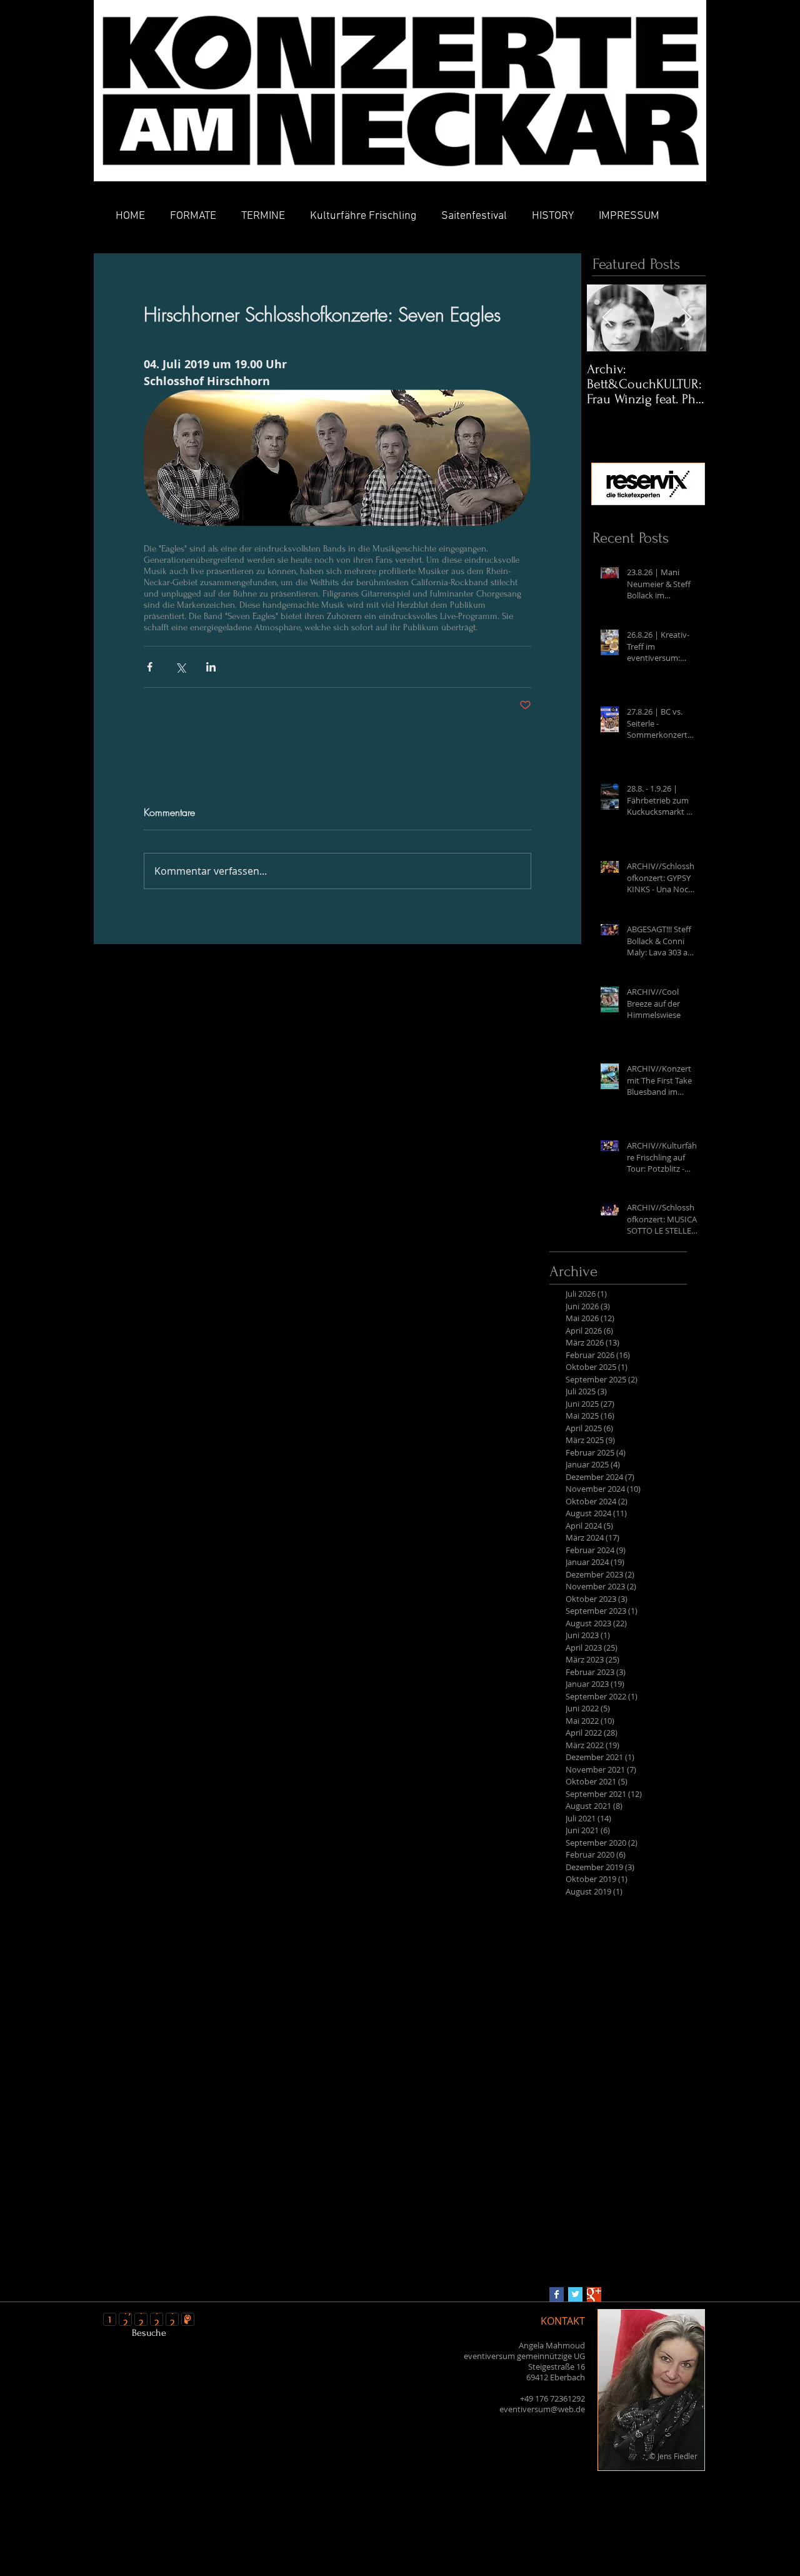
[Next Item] (686, 318)
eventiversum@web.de (542, 2409)
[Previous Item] (607, 318)
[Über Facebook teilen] (150, 667)
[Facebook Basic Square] (557, 2294)
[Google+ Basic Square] (594, 2294)
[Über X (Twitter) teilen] (180, 667)
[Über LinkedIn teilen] (211, 667)
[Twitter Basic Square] (575, 2294)
